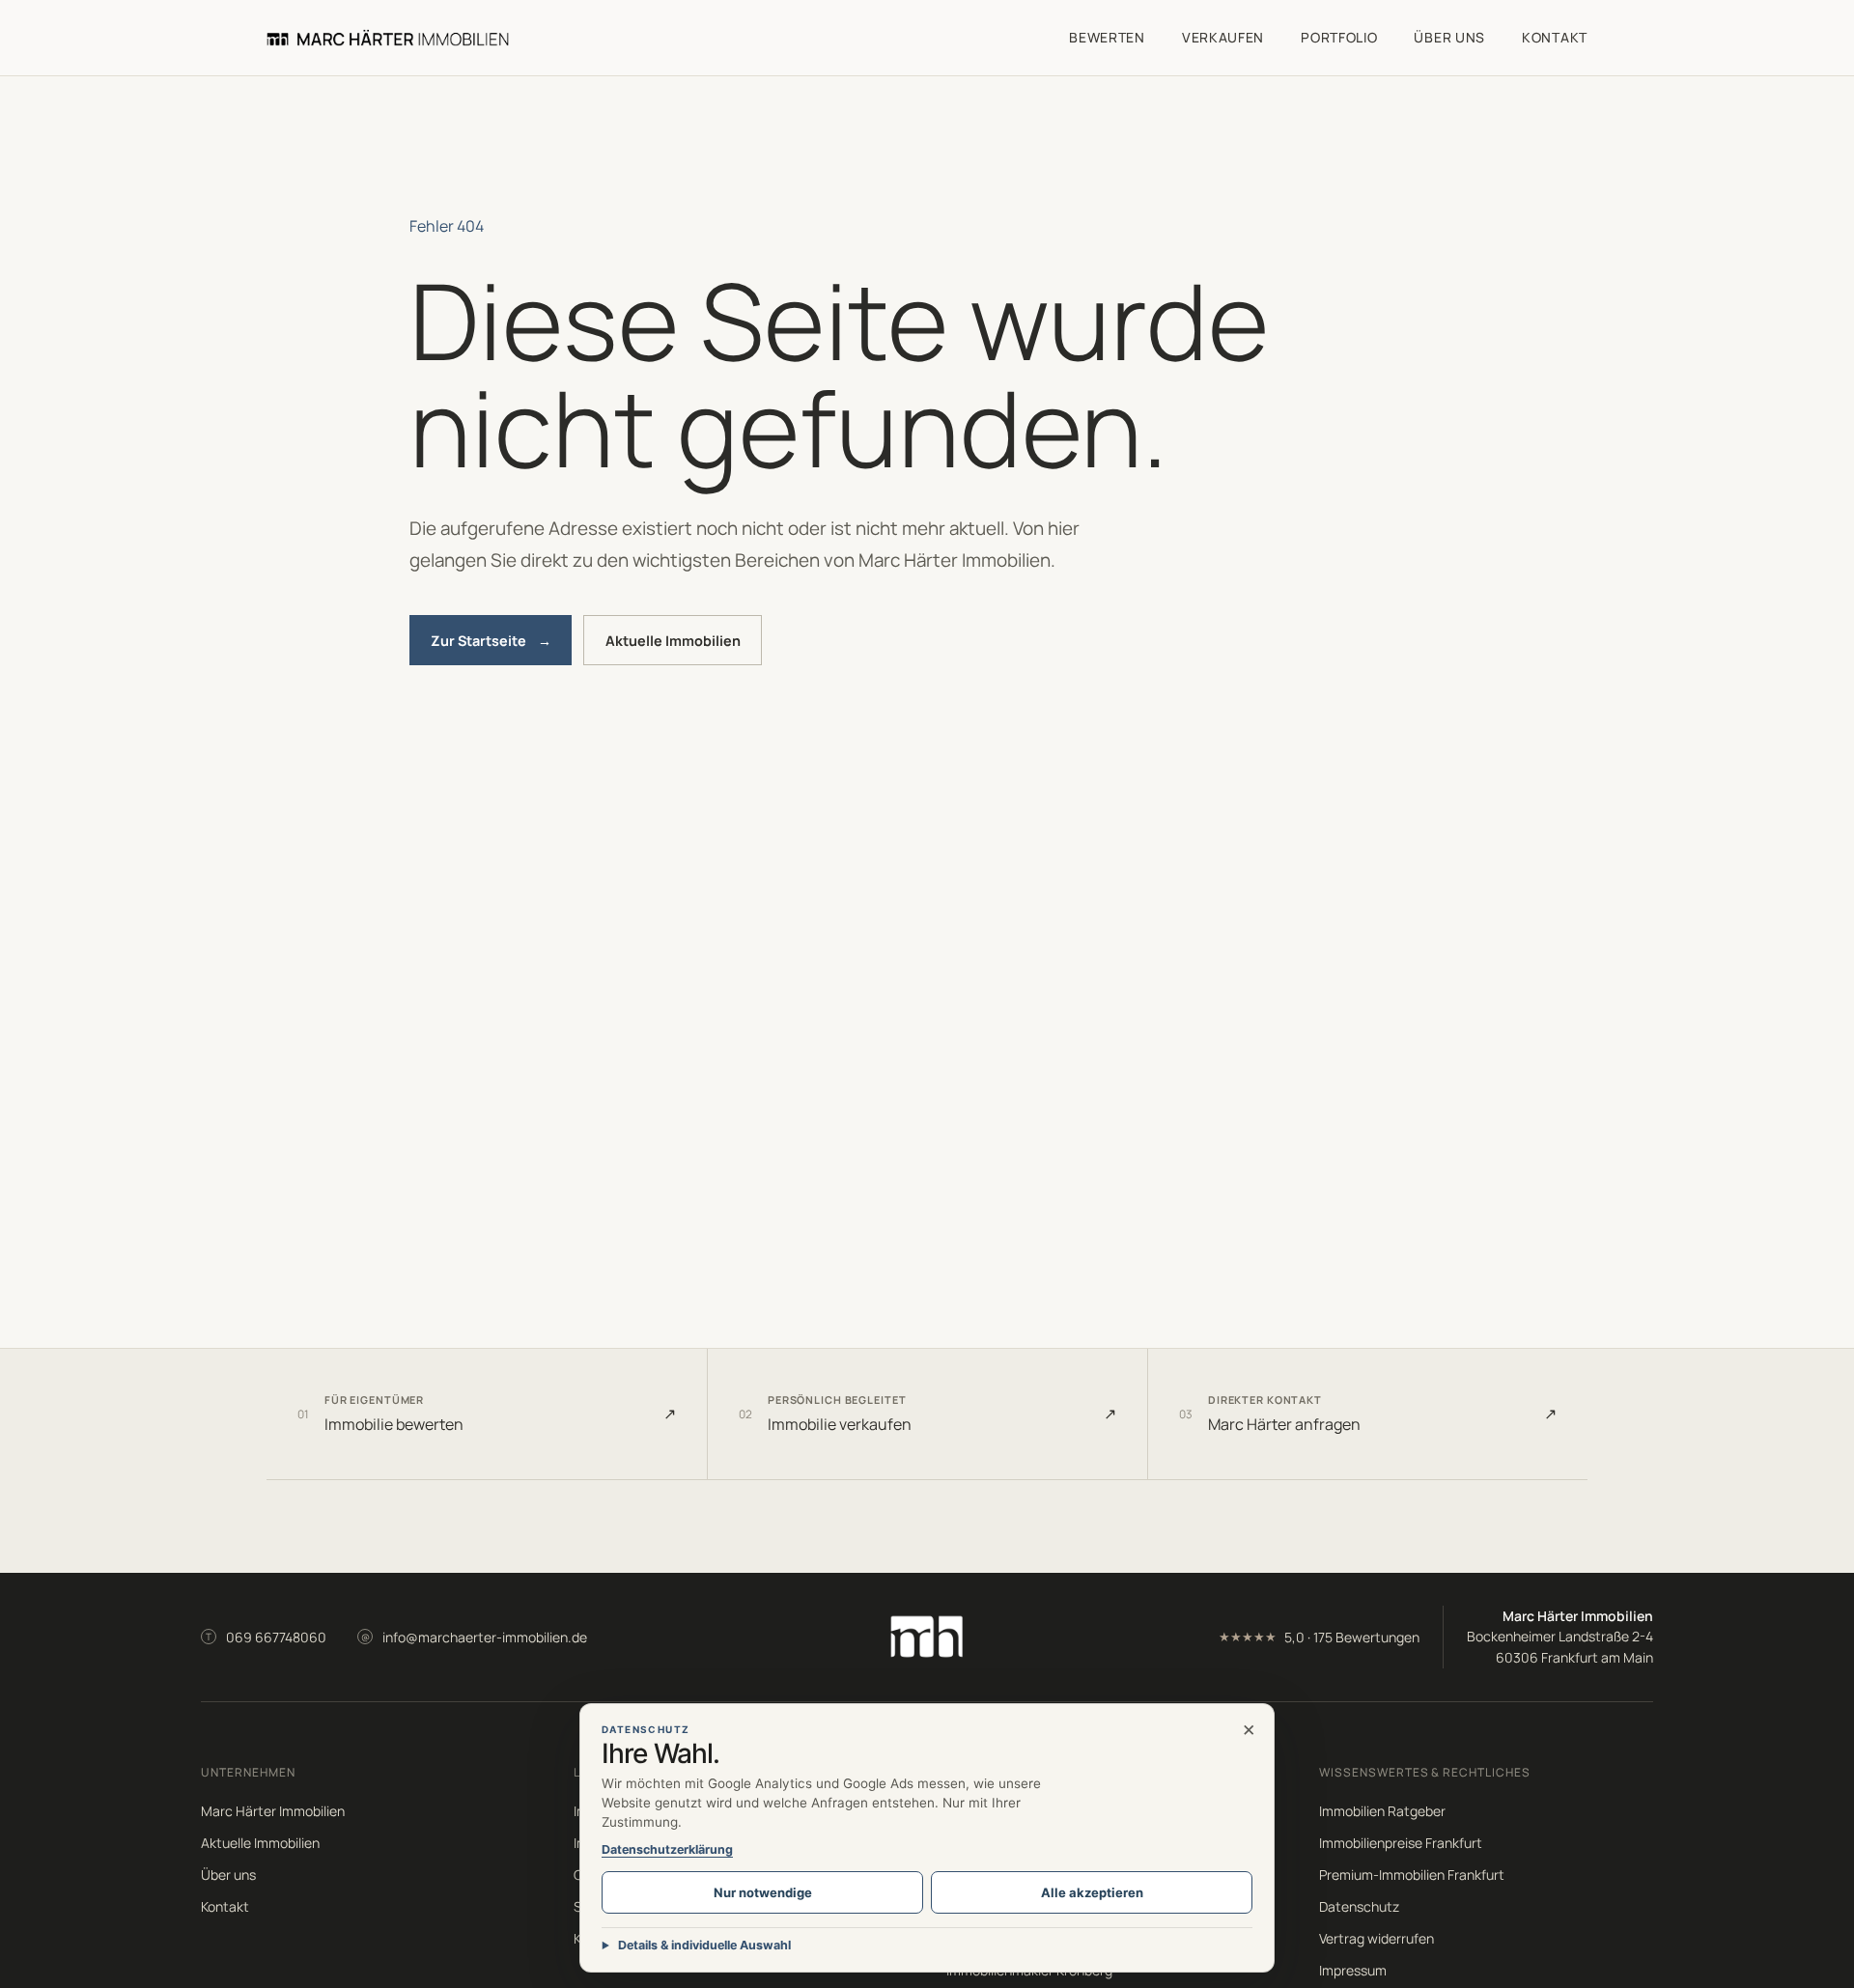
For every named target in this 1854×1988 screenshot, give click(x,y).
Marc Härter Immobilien (273, 1811)
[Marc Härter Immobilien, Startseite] (388, 37)
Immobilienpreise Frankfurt (1401, 1843)
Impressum (1353, 1970)
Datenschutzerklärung (667, 1849)
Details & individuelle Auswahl (704, 1945)
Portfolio (1339, 37)
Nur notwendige (763, 1892)
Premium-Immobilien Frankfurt (1412, 1875)
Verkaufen (1223, 37)
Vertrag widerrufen (1376, 1938)
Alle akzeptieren (1092, 1892)
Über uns (1449, 37)
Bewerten (1107, 37)
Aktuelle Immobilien (673, 641)
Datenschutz (1359, 1906)
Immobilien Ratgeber (1382, 1811)
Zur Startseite (491, 641)
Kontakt (1555, 37)
